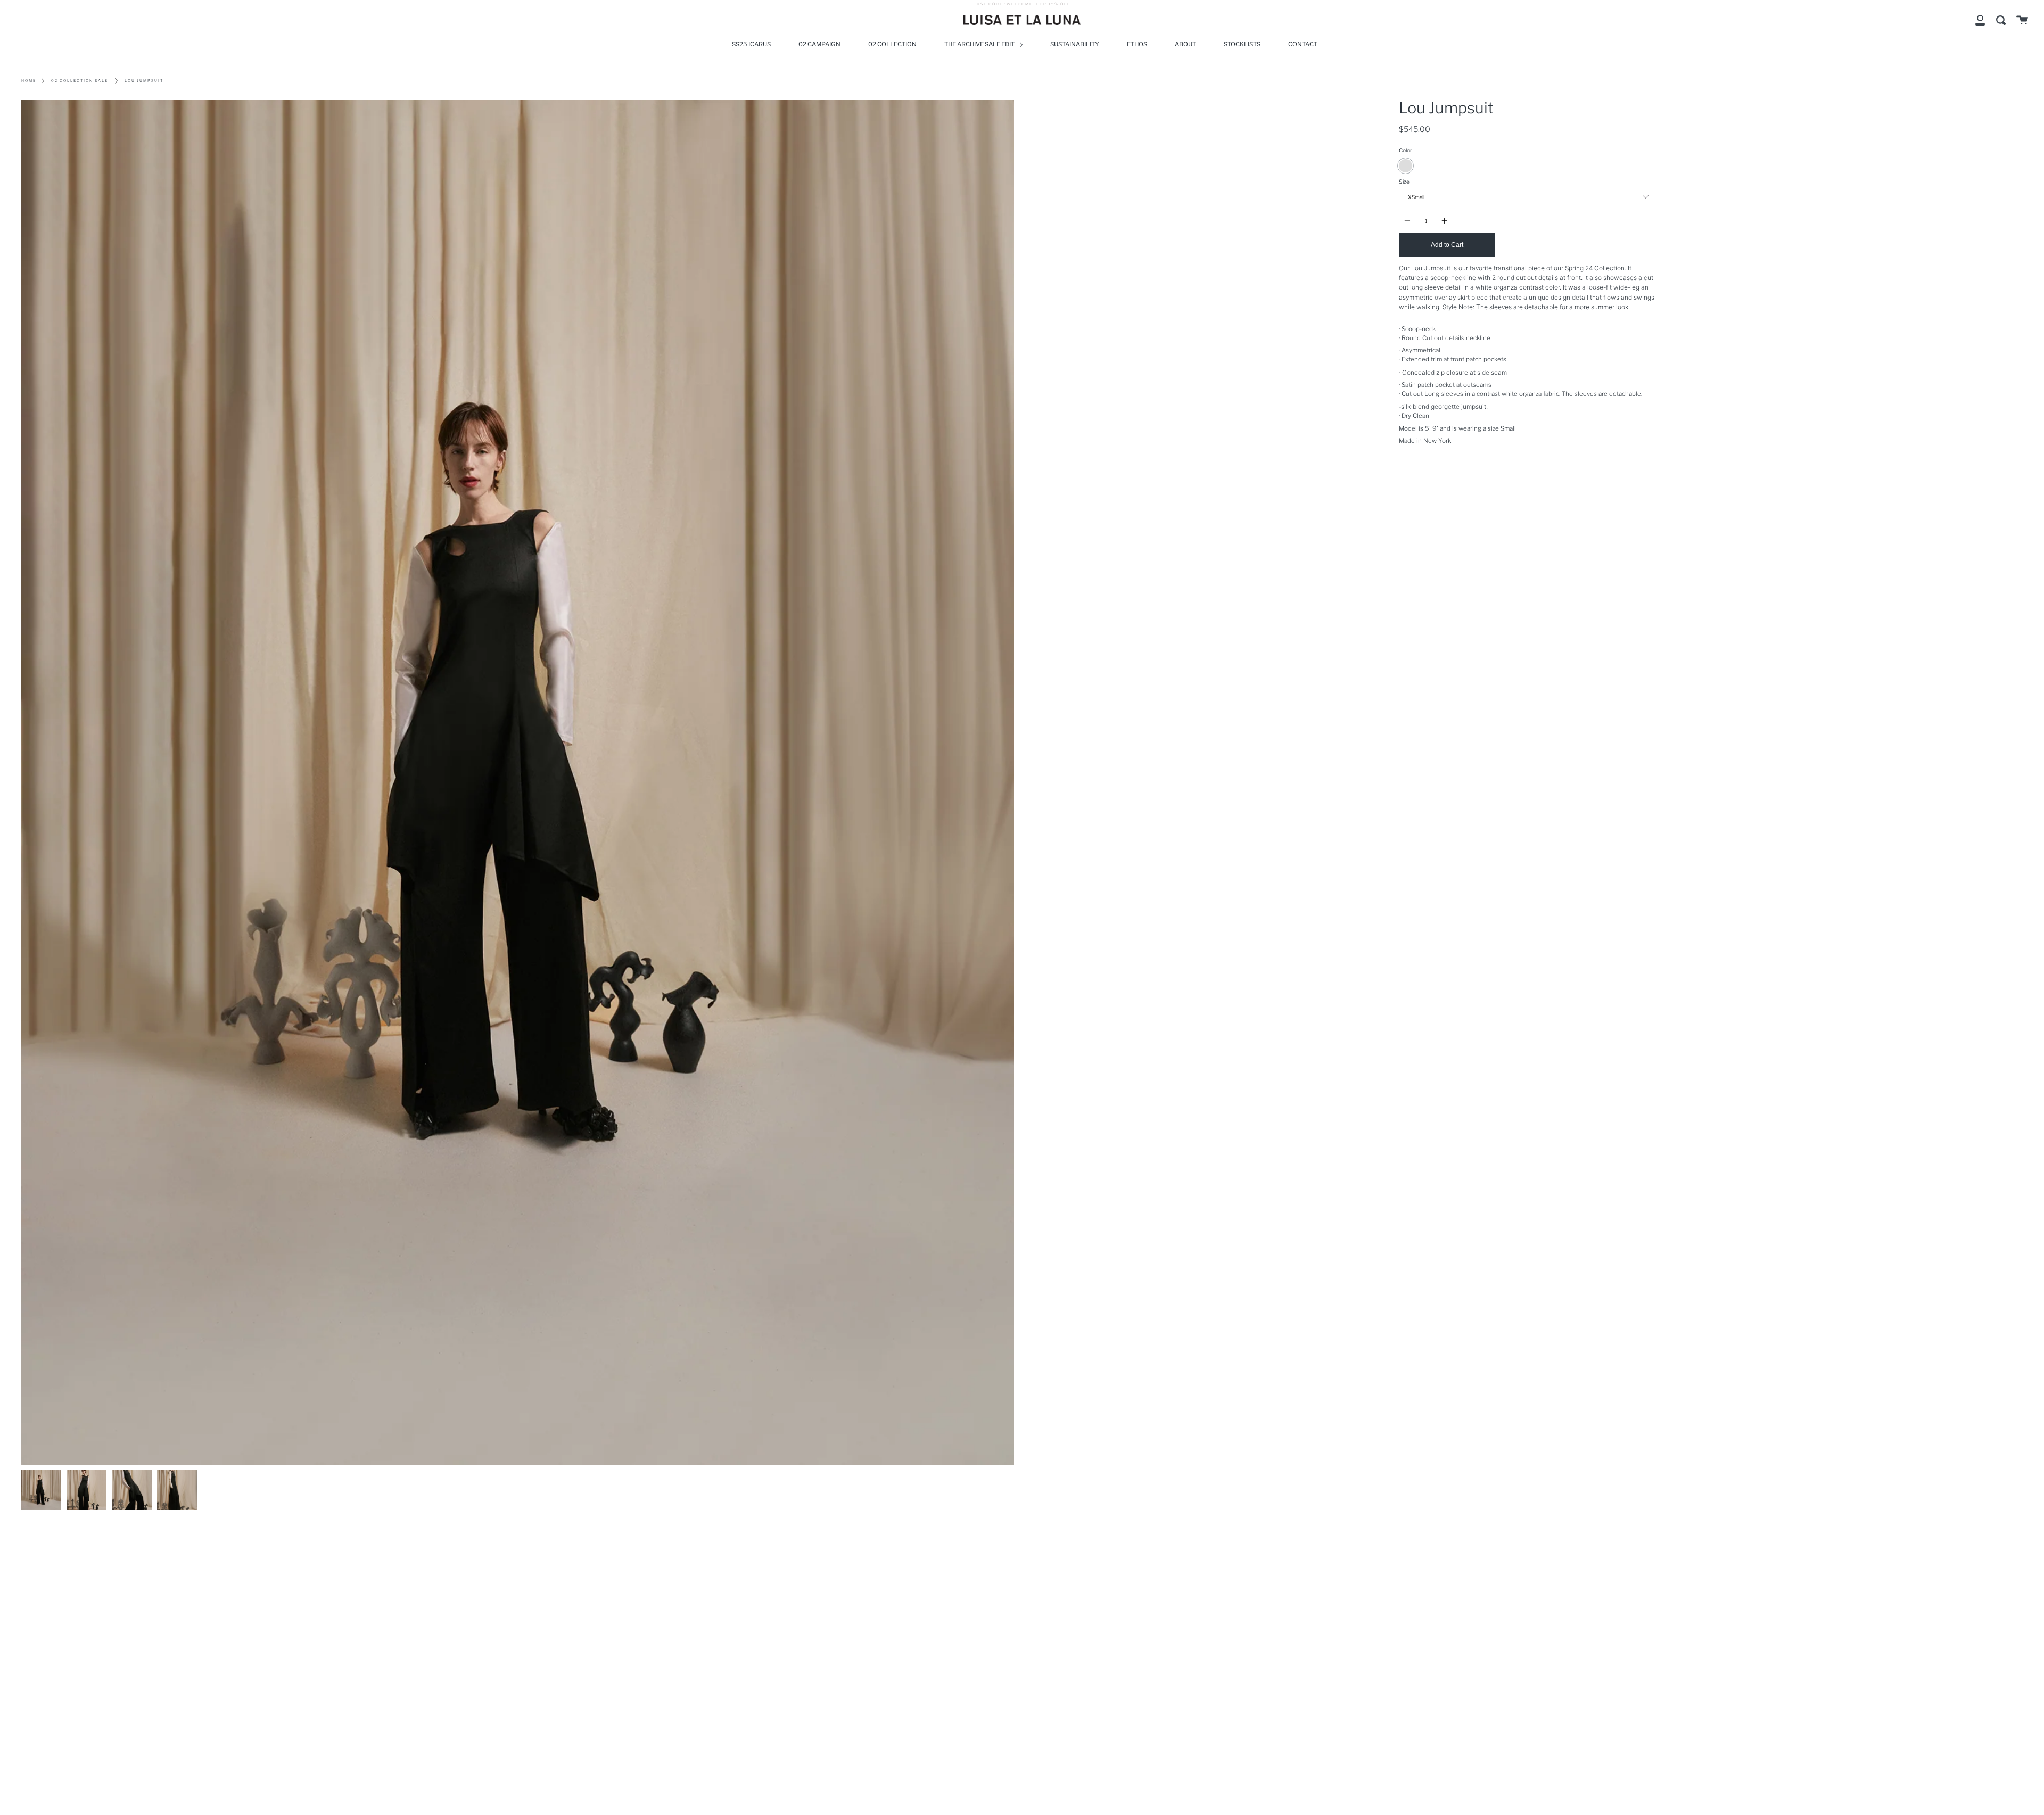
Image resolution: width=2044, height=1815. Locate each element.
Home (29, 81)
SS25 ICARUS (751, 44)
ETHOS (1137, 44)
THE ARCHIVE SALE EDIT (980, 44)
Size (1404, 182)
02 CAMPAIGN (819, 44)
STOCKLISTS (1242, 44)
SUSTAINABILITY (1075, 44)
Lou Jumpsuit (144, 81)
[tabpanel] (518, 782)
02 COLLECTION (892, 44)
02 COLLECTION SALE (80, 81)
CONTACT (1303, 44)
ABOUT (1185, 44)
